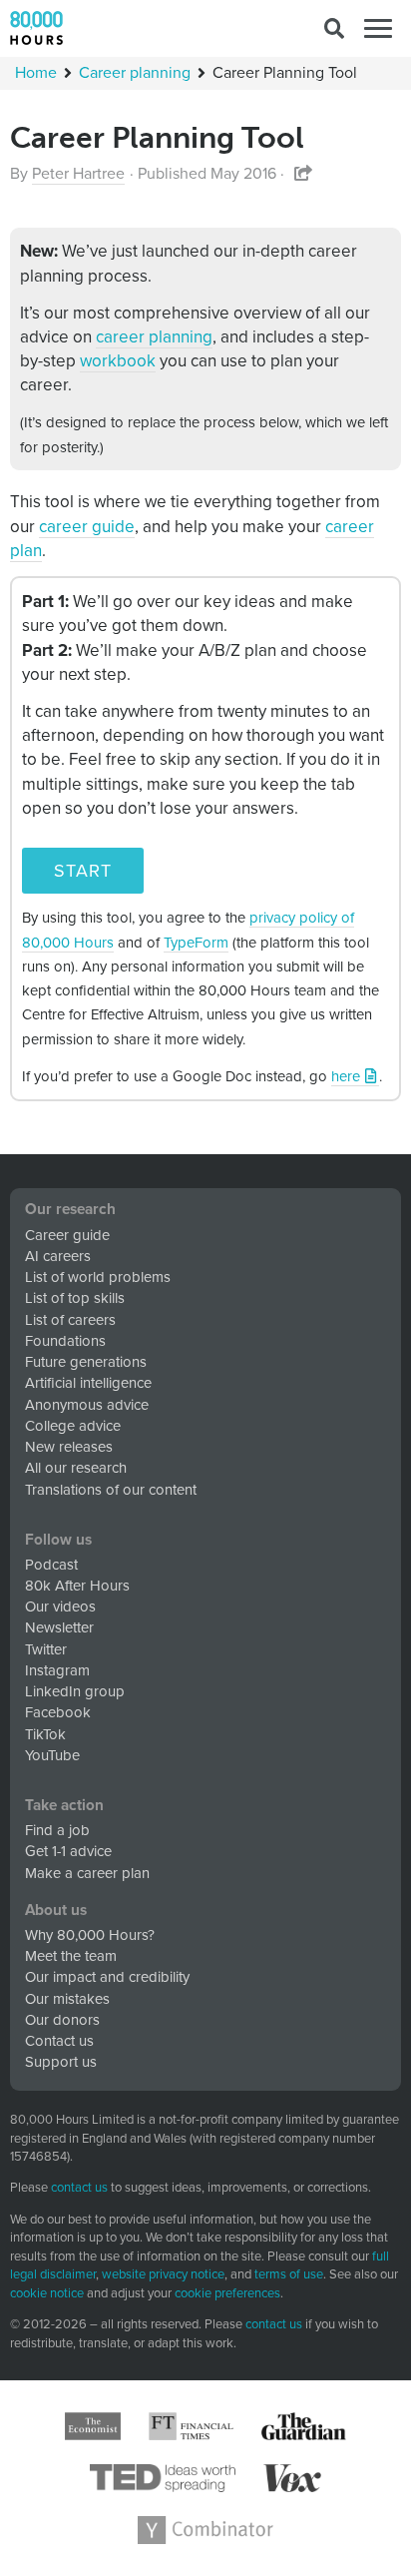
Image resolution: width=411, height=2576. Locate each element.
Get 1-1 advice (68, 1851)
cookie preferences (227, 2294)
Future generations (86, 1362)
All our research (76, 1468)
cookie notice (47, 2293)
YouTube (52, 1755)
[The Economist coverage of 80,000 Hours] (93, 2426)
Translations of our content (111, 1490)
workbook (118, 361)
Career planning (135, 73)
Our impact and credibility (107, 1977)
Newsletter (59, 1627)
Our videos (60, 1607)
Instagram (57, 1670)
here (346, 1076)
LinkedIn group (75, 1691)
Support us (61, 2062)
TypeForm (196, 943)
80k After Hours (77, 1586)
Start (83, 871)
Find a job (57, 1830)
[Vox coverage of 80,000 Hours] (292, 2478)
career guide (87, 527)
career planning (154, 337)
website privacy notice (163, 2274)
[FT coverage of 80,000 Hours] (192, 2426)
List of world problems (98, 1277)
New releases (69, 1447)
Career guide (67, 1235)
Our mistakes (67, 1999)
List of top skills (75, 1298)
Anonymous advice (87, 1405)
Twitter (46, 1649)
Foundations (65, 1341)
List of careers (70, 1320)
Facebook (58, 1712)
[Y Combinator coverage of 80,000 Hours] (205, 2530)
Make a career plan (87, 1873)
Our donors (62, 2020)
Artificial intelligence (88, 1383)
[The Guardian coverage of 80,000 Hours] (303, 2426)
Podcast (51, 1565)
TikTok (45, 1734)
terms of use (289, 2274)
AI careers (58, 1256)
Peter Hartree (78, 174)
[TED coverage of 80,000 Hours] (163, 2478)
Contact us (59, 2041)
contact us (79, 2188)
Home (36, 73)
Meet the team (71, 1956)
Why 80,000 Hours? (90, 1935)
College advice (73, 1426)
